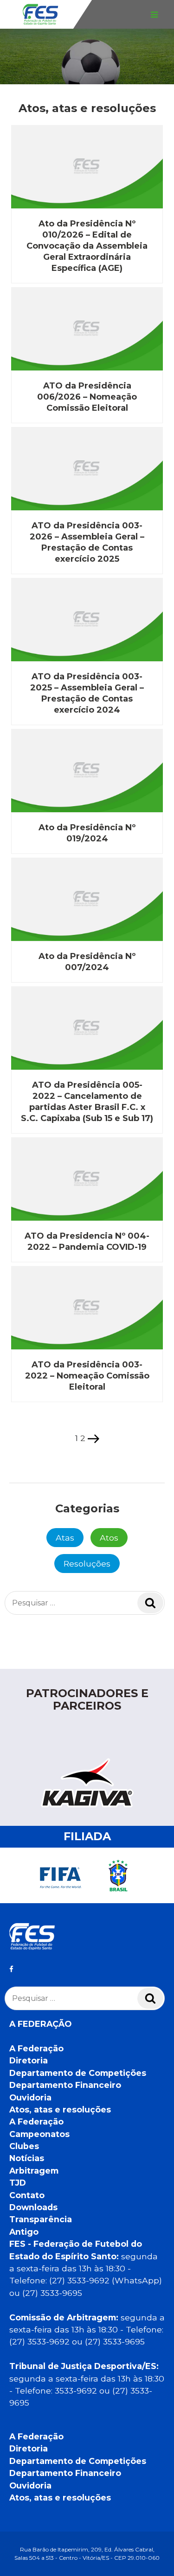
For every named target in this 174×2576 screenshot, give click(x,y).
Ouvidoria (30, 2097)
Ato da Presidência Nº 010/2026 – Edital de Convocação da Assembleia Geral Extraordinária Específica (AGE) (87, 246)
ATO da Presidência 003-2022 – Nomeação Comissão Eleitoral (87, 1376)
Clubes (24, 2146)
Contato (27, 2195)
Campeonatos (39, 2134)
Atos (109, 1538)
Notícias (27, 2158)
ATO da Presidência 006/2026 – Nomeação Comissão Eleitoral (87, 397)
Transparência (41, 2219)
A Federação (36, 2048)
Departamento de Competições (78, 2073)
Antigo (24, 2232)
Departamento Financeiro (65, 2085)
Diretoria (29, 2060)
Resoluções (87, 1564)
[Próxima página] (93, 1438)
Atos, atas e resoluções (60, 2109)
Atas (65, 1538)
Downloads (33, 2207)
